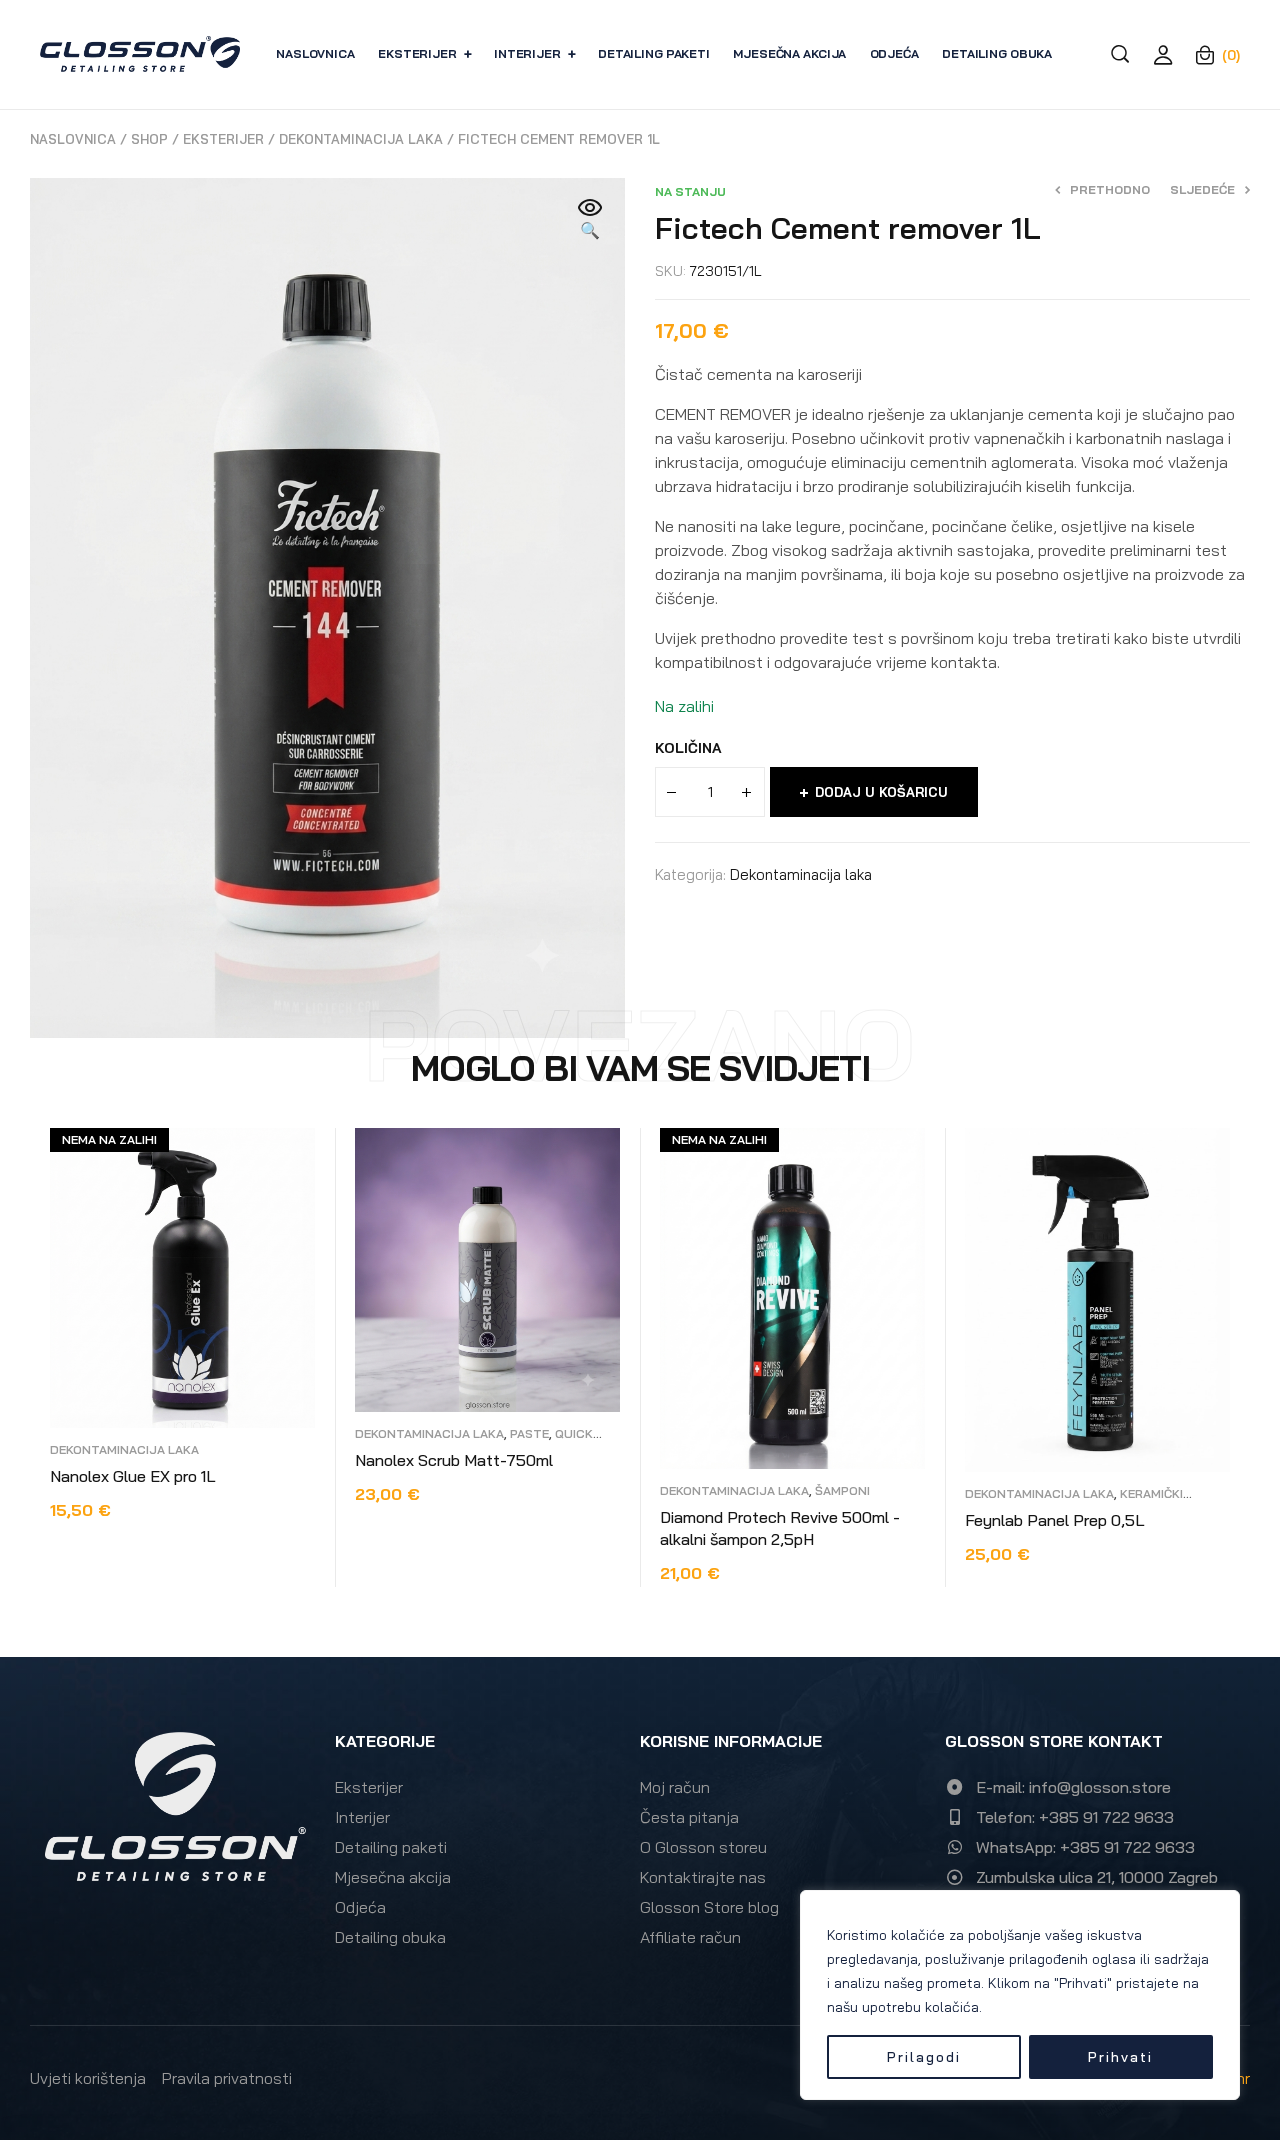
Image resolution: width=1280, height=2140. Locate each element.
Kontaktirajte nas (703, 1877)
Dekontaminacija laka (361, 139)
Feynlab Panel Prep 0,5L (1055, 1520)
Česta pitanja (689, 1817)
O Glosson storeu (703, 1847)
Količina (688, 748)
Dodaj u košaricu (881, 792)
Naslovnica (73, 139)
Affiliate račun (690, 1937)
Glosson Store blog (709, 1907)
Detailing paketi (391, 1847)
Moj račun (675, 1787)
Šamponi (842, 1490)
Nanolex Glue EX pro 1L (133, 1476)
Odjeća (360, 1907)
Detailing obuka (390, 1937)
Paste (529, 1433)
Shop (149, 139)
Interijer (362, 1817)
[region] (1020, 1995)
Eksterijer (223, 139)
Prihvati (1120, 2057)
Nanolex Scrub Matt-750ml (454, 1460)
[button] (590, 220)
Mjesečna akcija (393, 1877)
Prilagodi (924, 2057)
